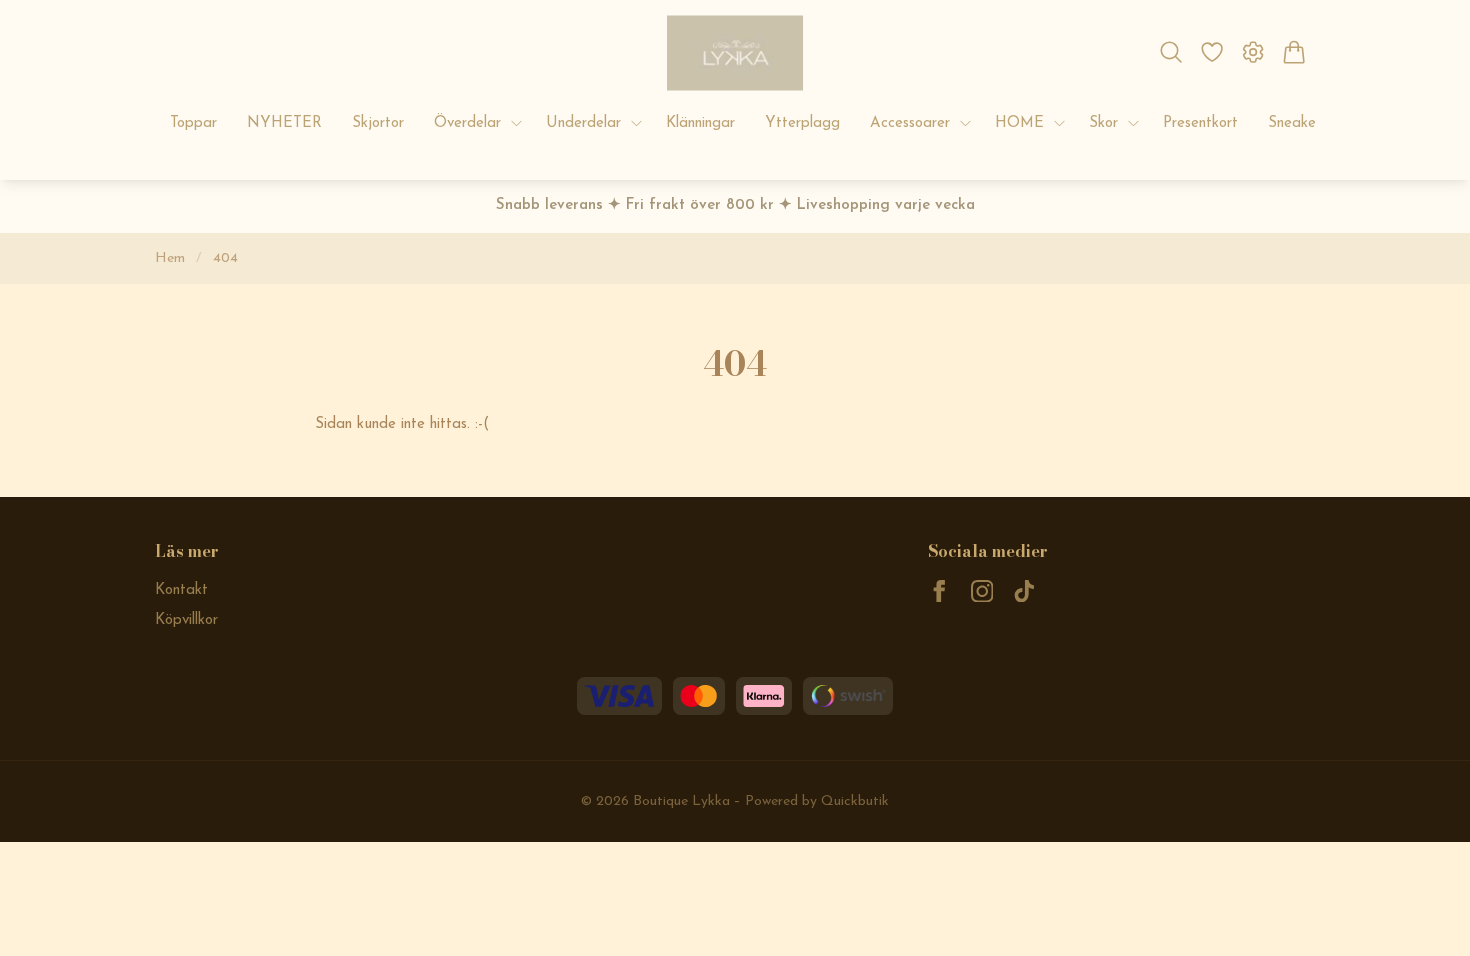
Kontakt (181, 590)
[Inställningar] (1253, 52)
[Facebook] (939, 591)
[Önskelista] (1211, 52)
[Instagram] (982, 591)
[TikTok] (1024, 591)
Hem (170, 258)
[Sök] (1170, 52)
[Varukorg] (1294, 52)
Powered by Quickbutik (817, 801)
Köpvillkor (186, 620)
